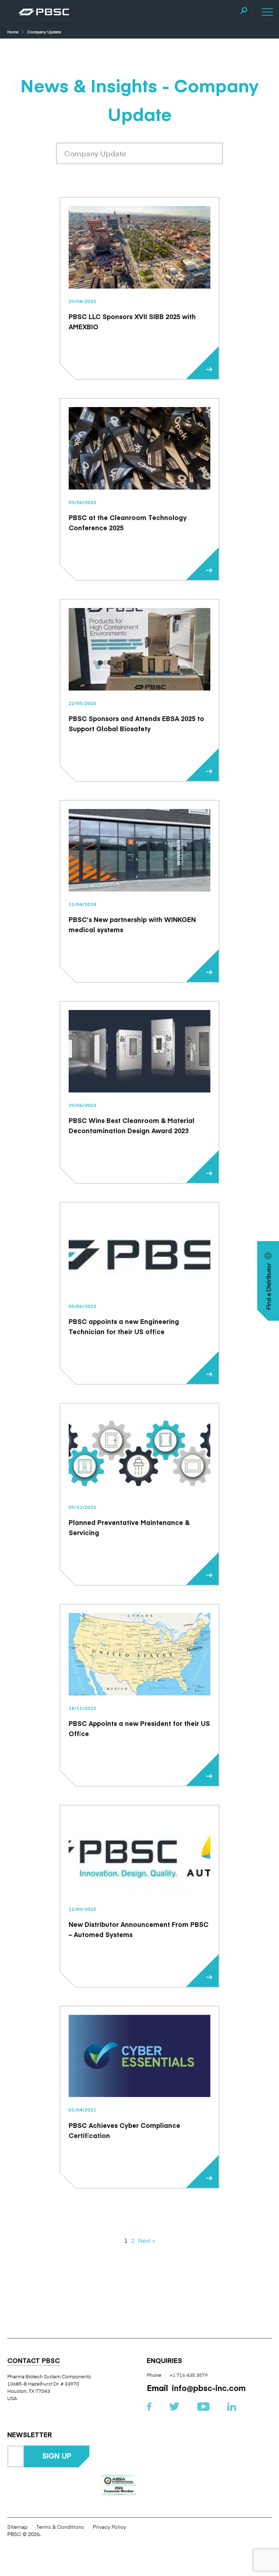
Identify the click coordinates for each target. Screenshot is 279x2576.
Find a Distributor (268, 1286)
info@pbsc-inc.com (209, 2388)
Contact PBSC (34, 2361)
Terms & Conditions (60, 2527)
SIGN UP (57, 2456)
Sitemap (17, 2527)
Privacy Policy (109, 2527)
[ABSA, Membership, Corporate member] (119, 2485)
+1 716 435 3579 (189, 2375)
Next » (147, 2240)
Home (13, 32)
